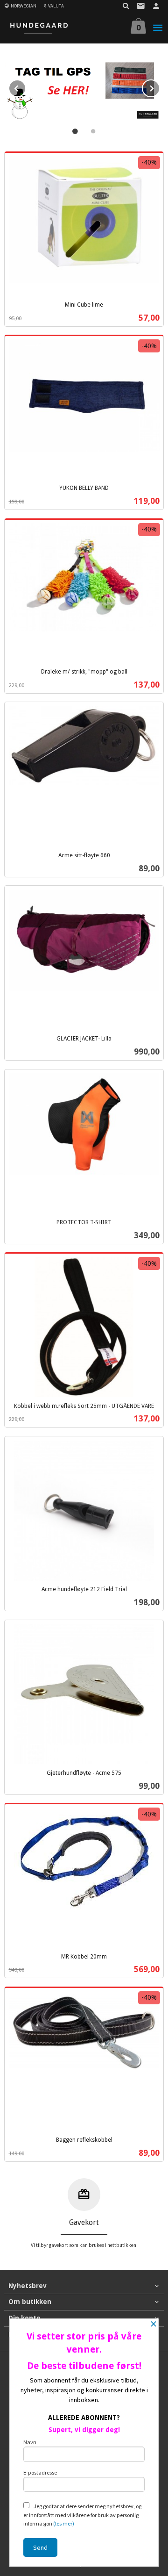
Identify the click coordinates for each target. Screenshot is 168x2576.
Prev (26, 87)
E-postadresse (40, 2472)
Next (160, 87)
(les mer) (64, 2523)
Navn (30, 2442)
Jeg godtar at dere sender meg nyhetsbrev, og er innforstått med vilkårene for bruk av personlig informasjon (82, 2515)
